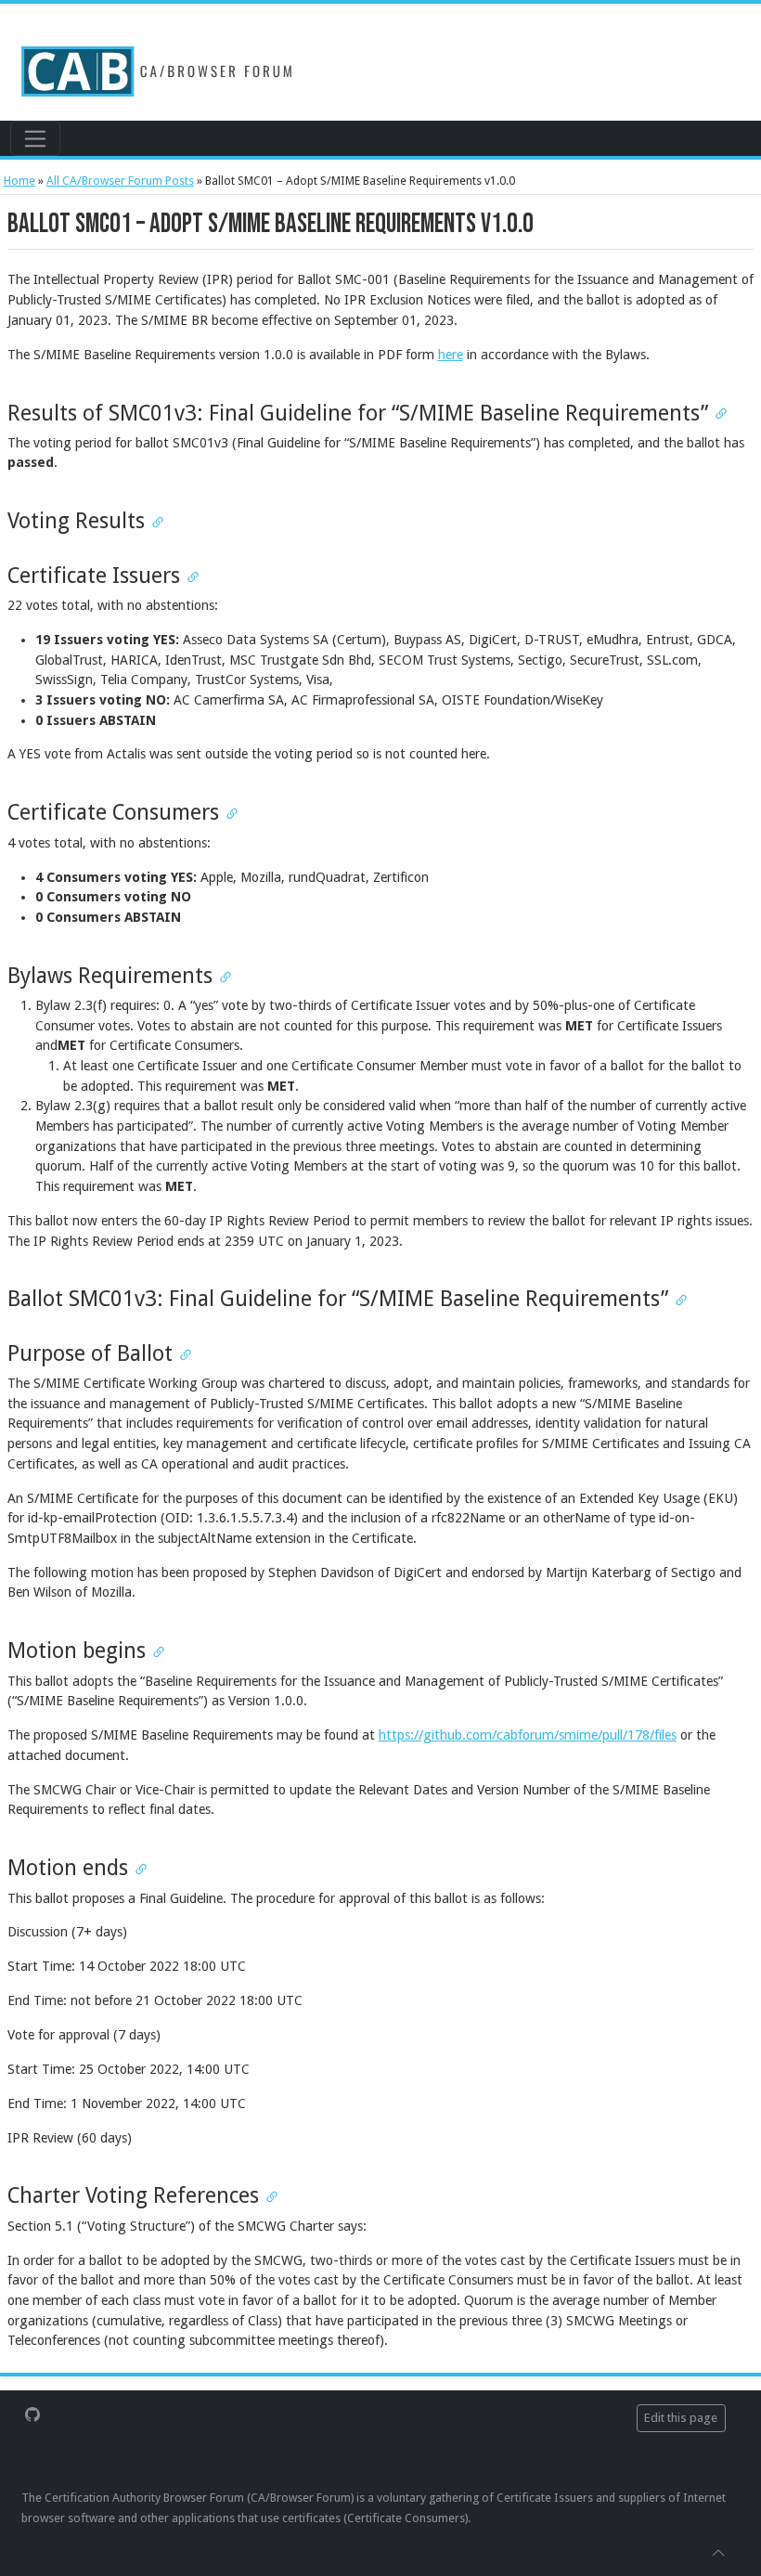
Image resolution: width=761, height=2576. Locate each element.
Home (19, 181)
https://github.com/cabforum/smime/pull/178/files (528, 1735)
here (451, 355)
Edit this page (681, 2418)
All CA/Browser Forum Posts (120, 181)
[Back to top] (718, 2552)
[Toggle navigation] (35, 138)
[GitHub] (32, 2414)
